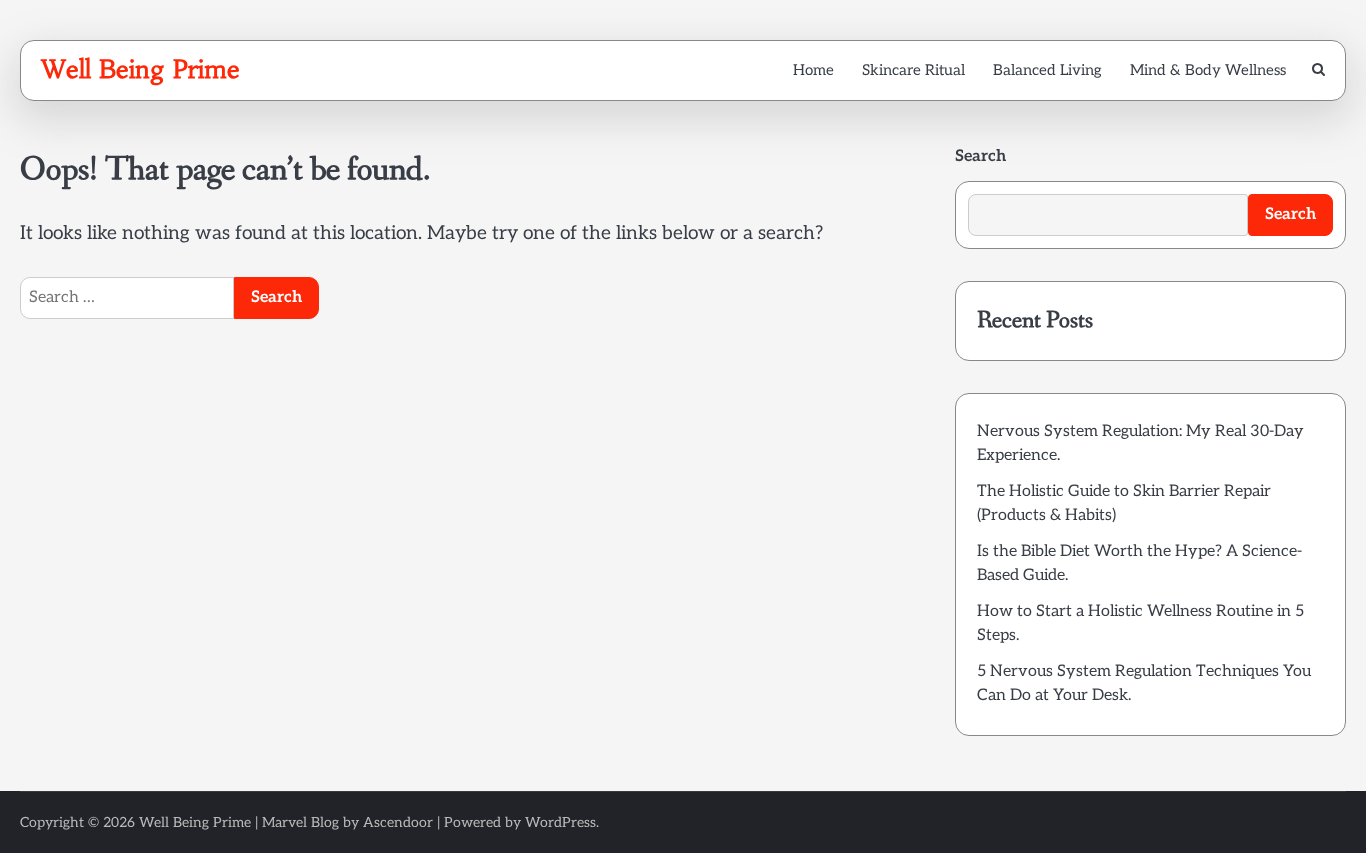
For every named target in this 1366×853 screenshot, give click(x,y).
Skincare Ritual (913, 70)
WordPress (560, 822)
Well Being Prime (140, 69)
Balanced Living (1047, 70)
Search (980, 156)
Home (813, 70)
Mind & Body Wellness (1208, 70)
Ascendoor (398, 822)
